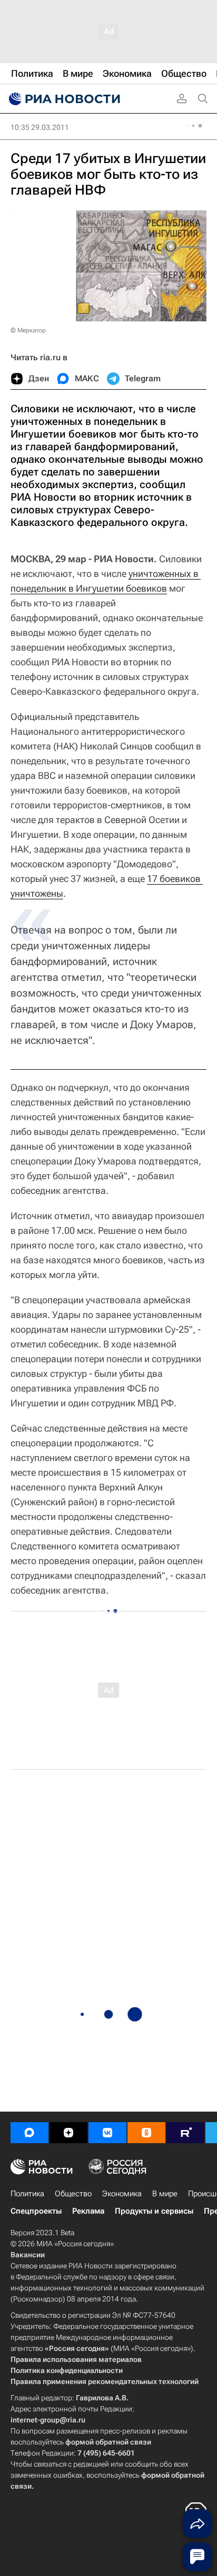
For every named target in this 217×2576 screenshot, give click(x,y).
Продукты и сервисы (154, 2211)
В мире (165, 2194)
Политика (27, 2194)
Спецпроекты (36, 2211)
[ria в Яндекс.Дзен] (68, 2133)
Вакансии (28, 2255)
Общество (73, 2194)
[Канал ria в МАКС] (29, 2133)
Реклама (88, 2211)
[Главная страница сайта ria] (63, 99)
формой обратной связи (108, 2442)
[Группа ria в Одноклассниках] (146, 2133)
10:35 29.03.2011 (40, 127)
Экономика (122, 2194)
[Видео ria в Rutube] (185, 2133)
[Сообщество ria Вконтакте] (107, 2133)
